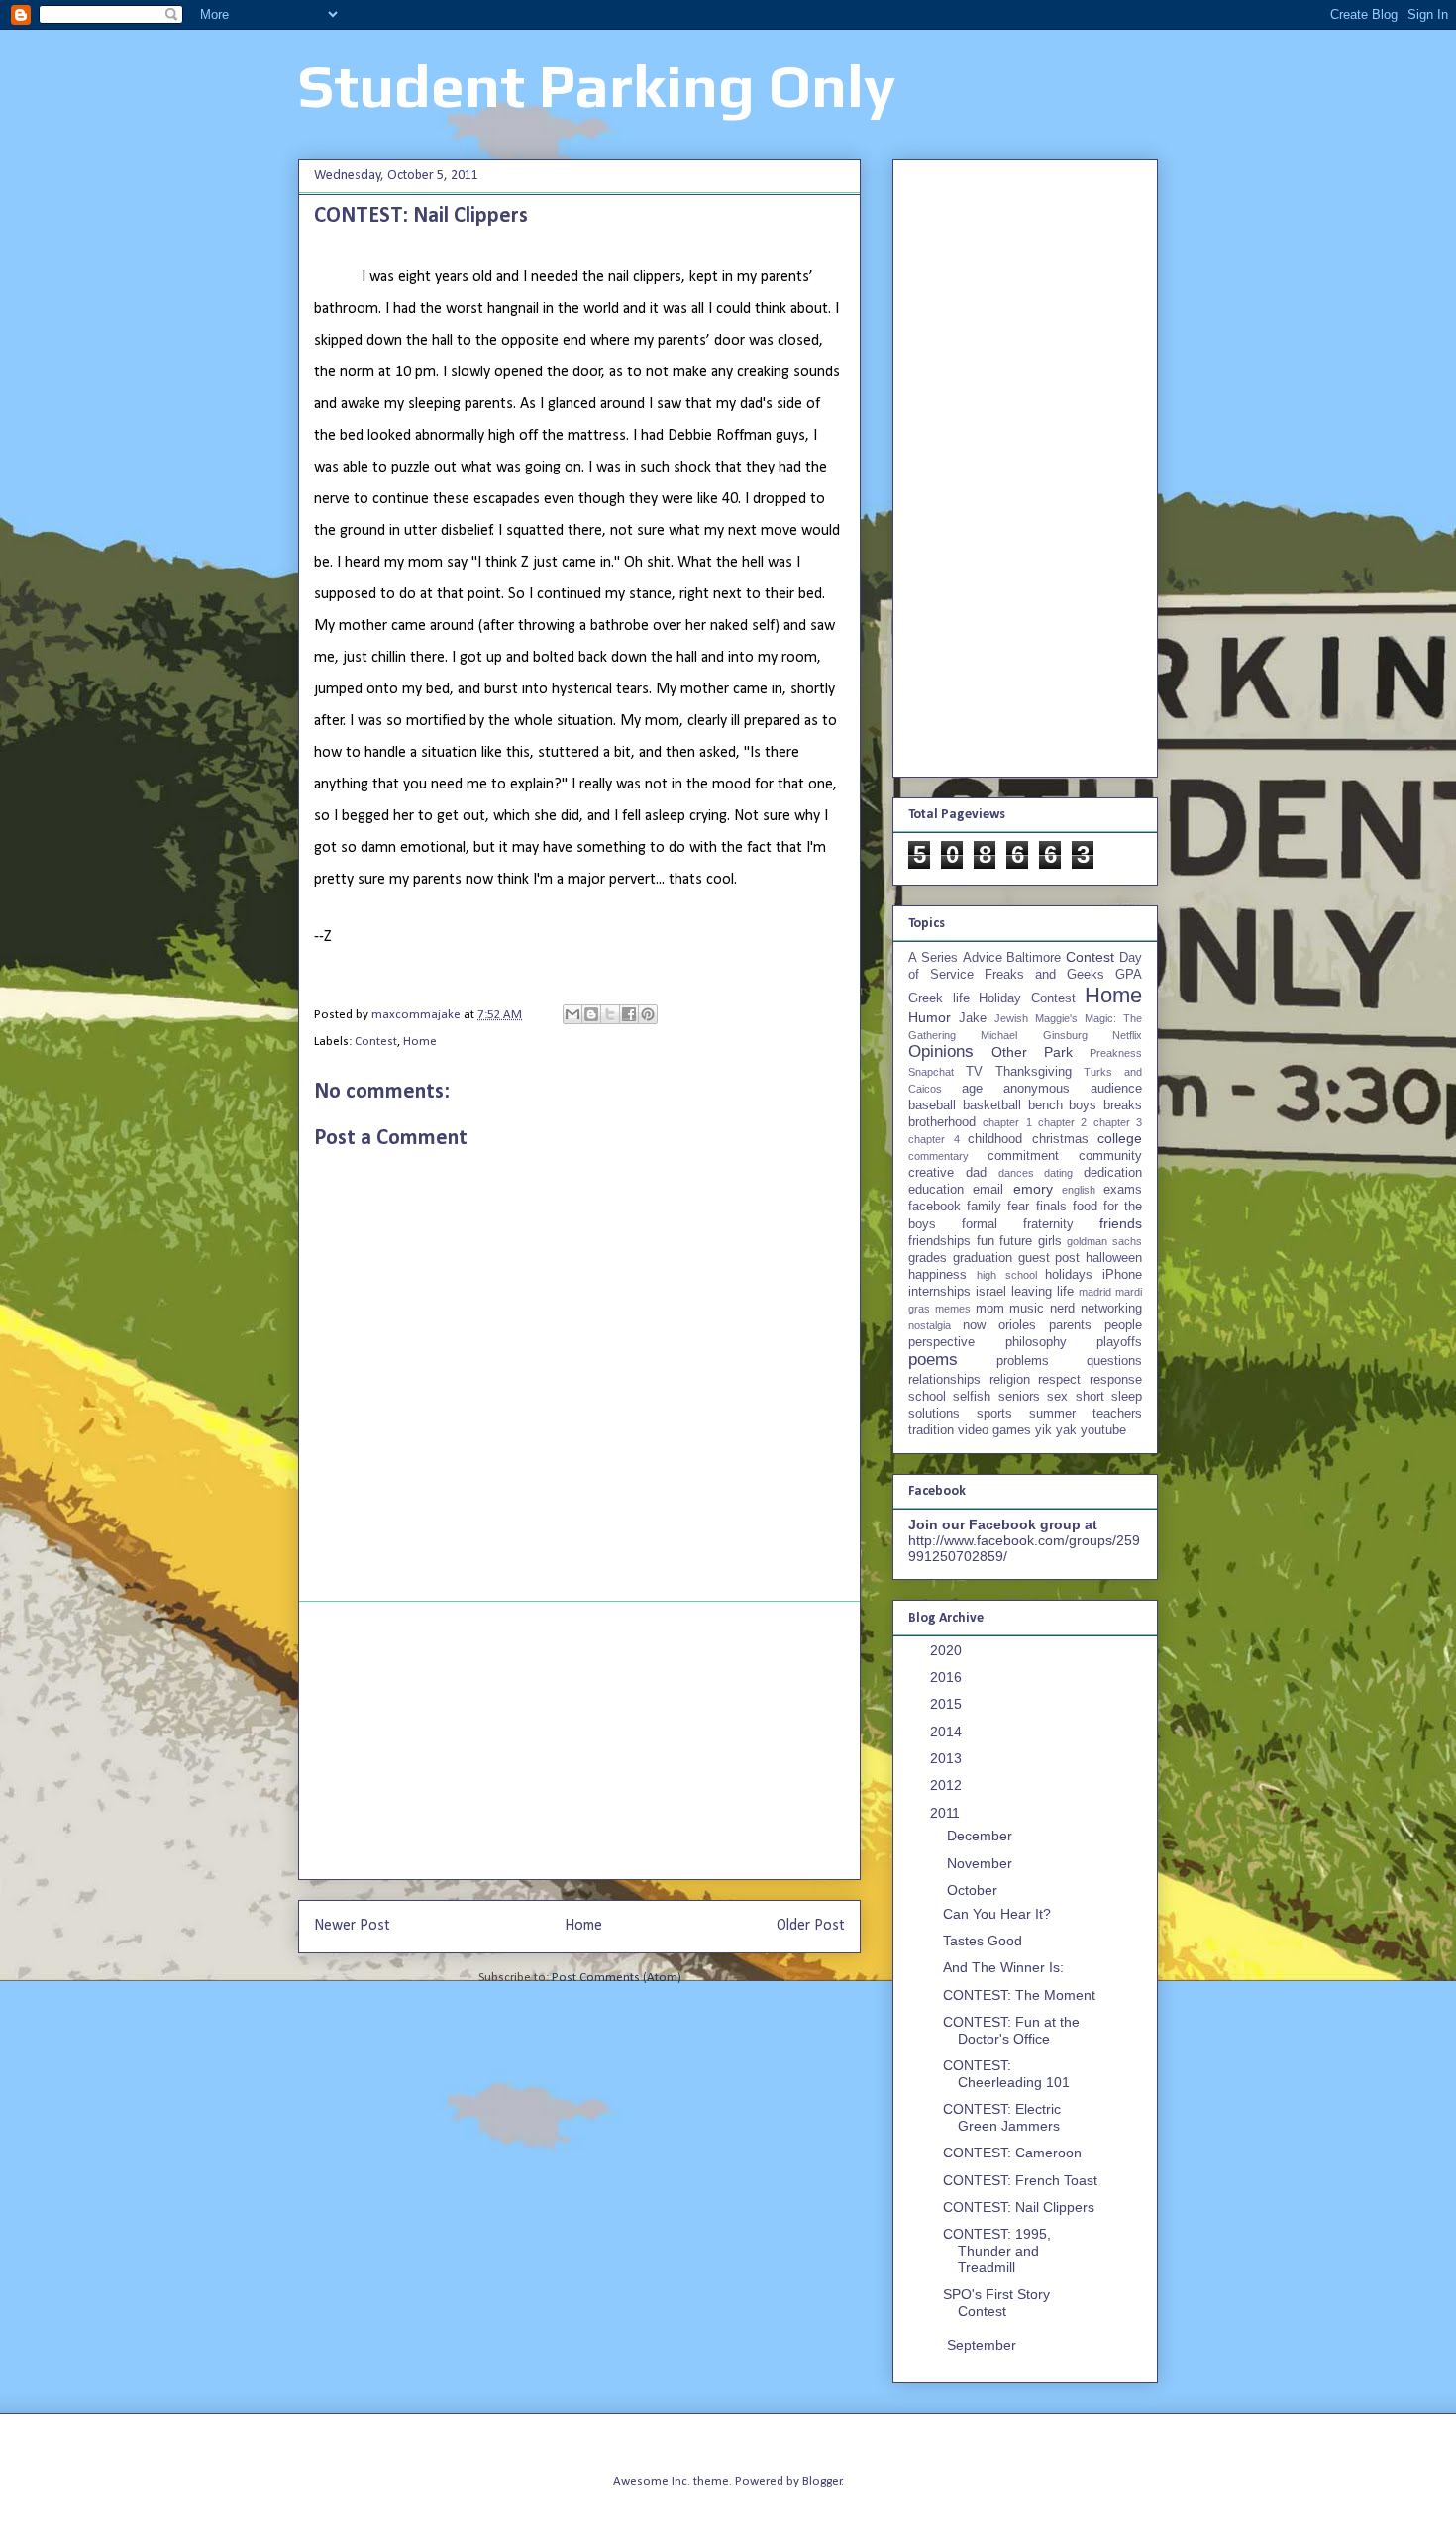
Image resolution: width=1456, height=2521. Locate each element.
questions (1114, 1361)
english (1079, 1190)
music (1027, 1309)
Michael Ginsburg (1034, 1035)
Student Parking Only (597, 86)
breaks (1123, 1105)
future (1016, 1241)
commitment (1023, 1156)
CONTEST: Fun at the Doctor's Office (1011, 2030)
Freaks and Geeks (1044, 975)
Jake (973, 1018)
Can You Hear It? (997, 1914)
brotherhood (942, 1122)
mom (990, 1309)
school (927, 1397)
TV (974, 1072)
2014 (948, 1732)
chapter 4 (934, 1139)
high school (1007, 1275)
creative (931, 1173)
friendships (939, 1241)
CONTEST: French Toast (1020, 2180)
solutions (934, 1414)
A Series (933, 958)
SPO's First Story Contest (996, 2303)
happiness (937, 1275)
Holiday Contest (1027, 998)
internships (939, 1292)
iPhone (1122, 1275)
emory (1033, 1189)
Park (1058, 1052)
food (1085, 1207)
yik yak (1056, 1430)
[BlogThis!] (591, 1014)
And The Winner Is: (1003, 1967)
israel (991, 1292)
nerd (1062, 1309)
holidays (1069, 1275)
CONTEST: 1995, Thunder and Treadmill (997, 2251)
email (988, 1190)
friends (1121, 1223)
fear (1018, 1207)
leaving (1032, 1292)
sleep (1127, 1397)
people (1123, 1325)
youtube (1103, 1430)
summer (1052, 1414)
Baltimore (1034, 958)
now (974, 1325)
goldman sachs (1104, 1241)
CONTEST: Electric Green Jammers (1002, 2117)
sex (1057, 1397)
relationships (944, 1380)
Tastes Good (983, 1941)
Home (420, 1042)
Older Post (811, 1926)
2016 (948, 1677)
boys (1083, 1105)
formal (980, 1224)
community (1110, 1156)
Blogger (822, 2482)
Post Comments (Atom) (617, 1978)
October (974, 1890)
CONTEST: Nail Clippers (1019, 2207)
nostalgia (930, 1325)
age (972, 1089)
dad (976, 1173)
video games (994, 1430)
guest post (1049, 1258)
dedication (1113, 1173)
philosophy (1036, 1342)
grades (928, 1258)
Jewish (1011, 1018)
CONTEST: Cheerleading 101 (1006, 2074)
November (982, 1863)
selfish (972, 1397)
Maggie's (1056, 1018)
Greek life (939, 998)
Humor (930, 1017)
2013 (948, 1758)
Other (1009, 1052)
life (1065, 1292)
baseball (932, 1105)
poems (933, 1360)
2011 (947, 1813)
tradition (931, 1430)
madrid (1095, 1292)
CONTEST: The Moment (1019, 1995)
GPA (1129, 975)
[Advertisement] (579, 1740)
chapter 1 (1007, 1122)
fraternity (1048, 1224)
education (936, 1190)
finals (1051, 1207)
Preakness (1116, 1053)
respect (1059, 1380)
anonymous (1037, 1089)
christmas (1060, 1139)
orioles (1017, 1325)
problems (1023, 1361)
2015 (948, 1704)
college (1120, 1138)
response (1116, 1380)
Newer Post (352, 1926)
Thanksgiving (1034, 1072)
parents (1070, 1325)
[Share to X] (610, 1014)
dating (1058, 1173)
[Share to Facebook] (629, 1014)
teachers (1117, 1414)
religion (1010, 1380)
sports (994, 1414)
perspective (941, 1342)
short (1090, 1397)
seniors (1019, 1397)
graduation (983, 1258)
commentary (938, 1156)
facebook (935, 1207)
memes (953, 1309)
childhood (995, 1139)
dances (1016, 1173)
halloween (1114, 1258)
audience (1116, 1089)
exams (1123, 1190)
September (984, 2345)
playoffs (1119, 1342)
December (982, 1836)
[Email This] (572, 1014)
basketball (992, 1105)
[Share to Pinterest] (648, 1014)
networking (1111, 1309)
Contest (376, 1042)
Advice (983, 958)
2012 (948, 1785)
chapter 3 (1118, 1122)
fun (986, 1241)
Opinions (941, 1051)
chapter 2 (1062, 1122)
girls (1050, 1241)
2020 (948, 1650)
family (984, 1207)
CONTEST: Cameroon (1012, 2153)
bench (1045, 1105)
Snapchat (931, 1072)
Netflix (1127, 1035)
